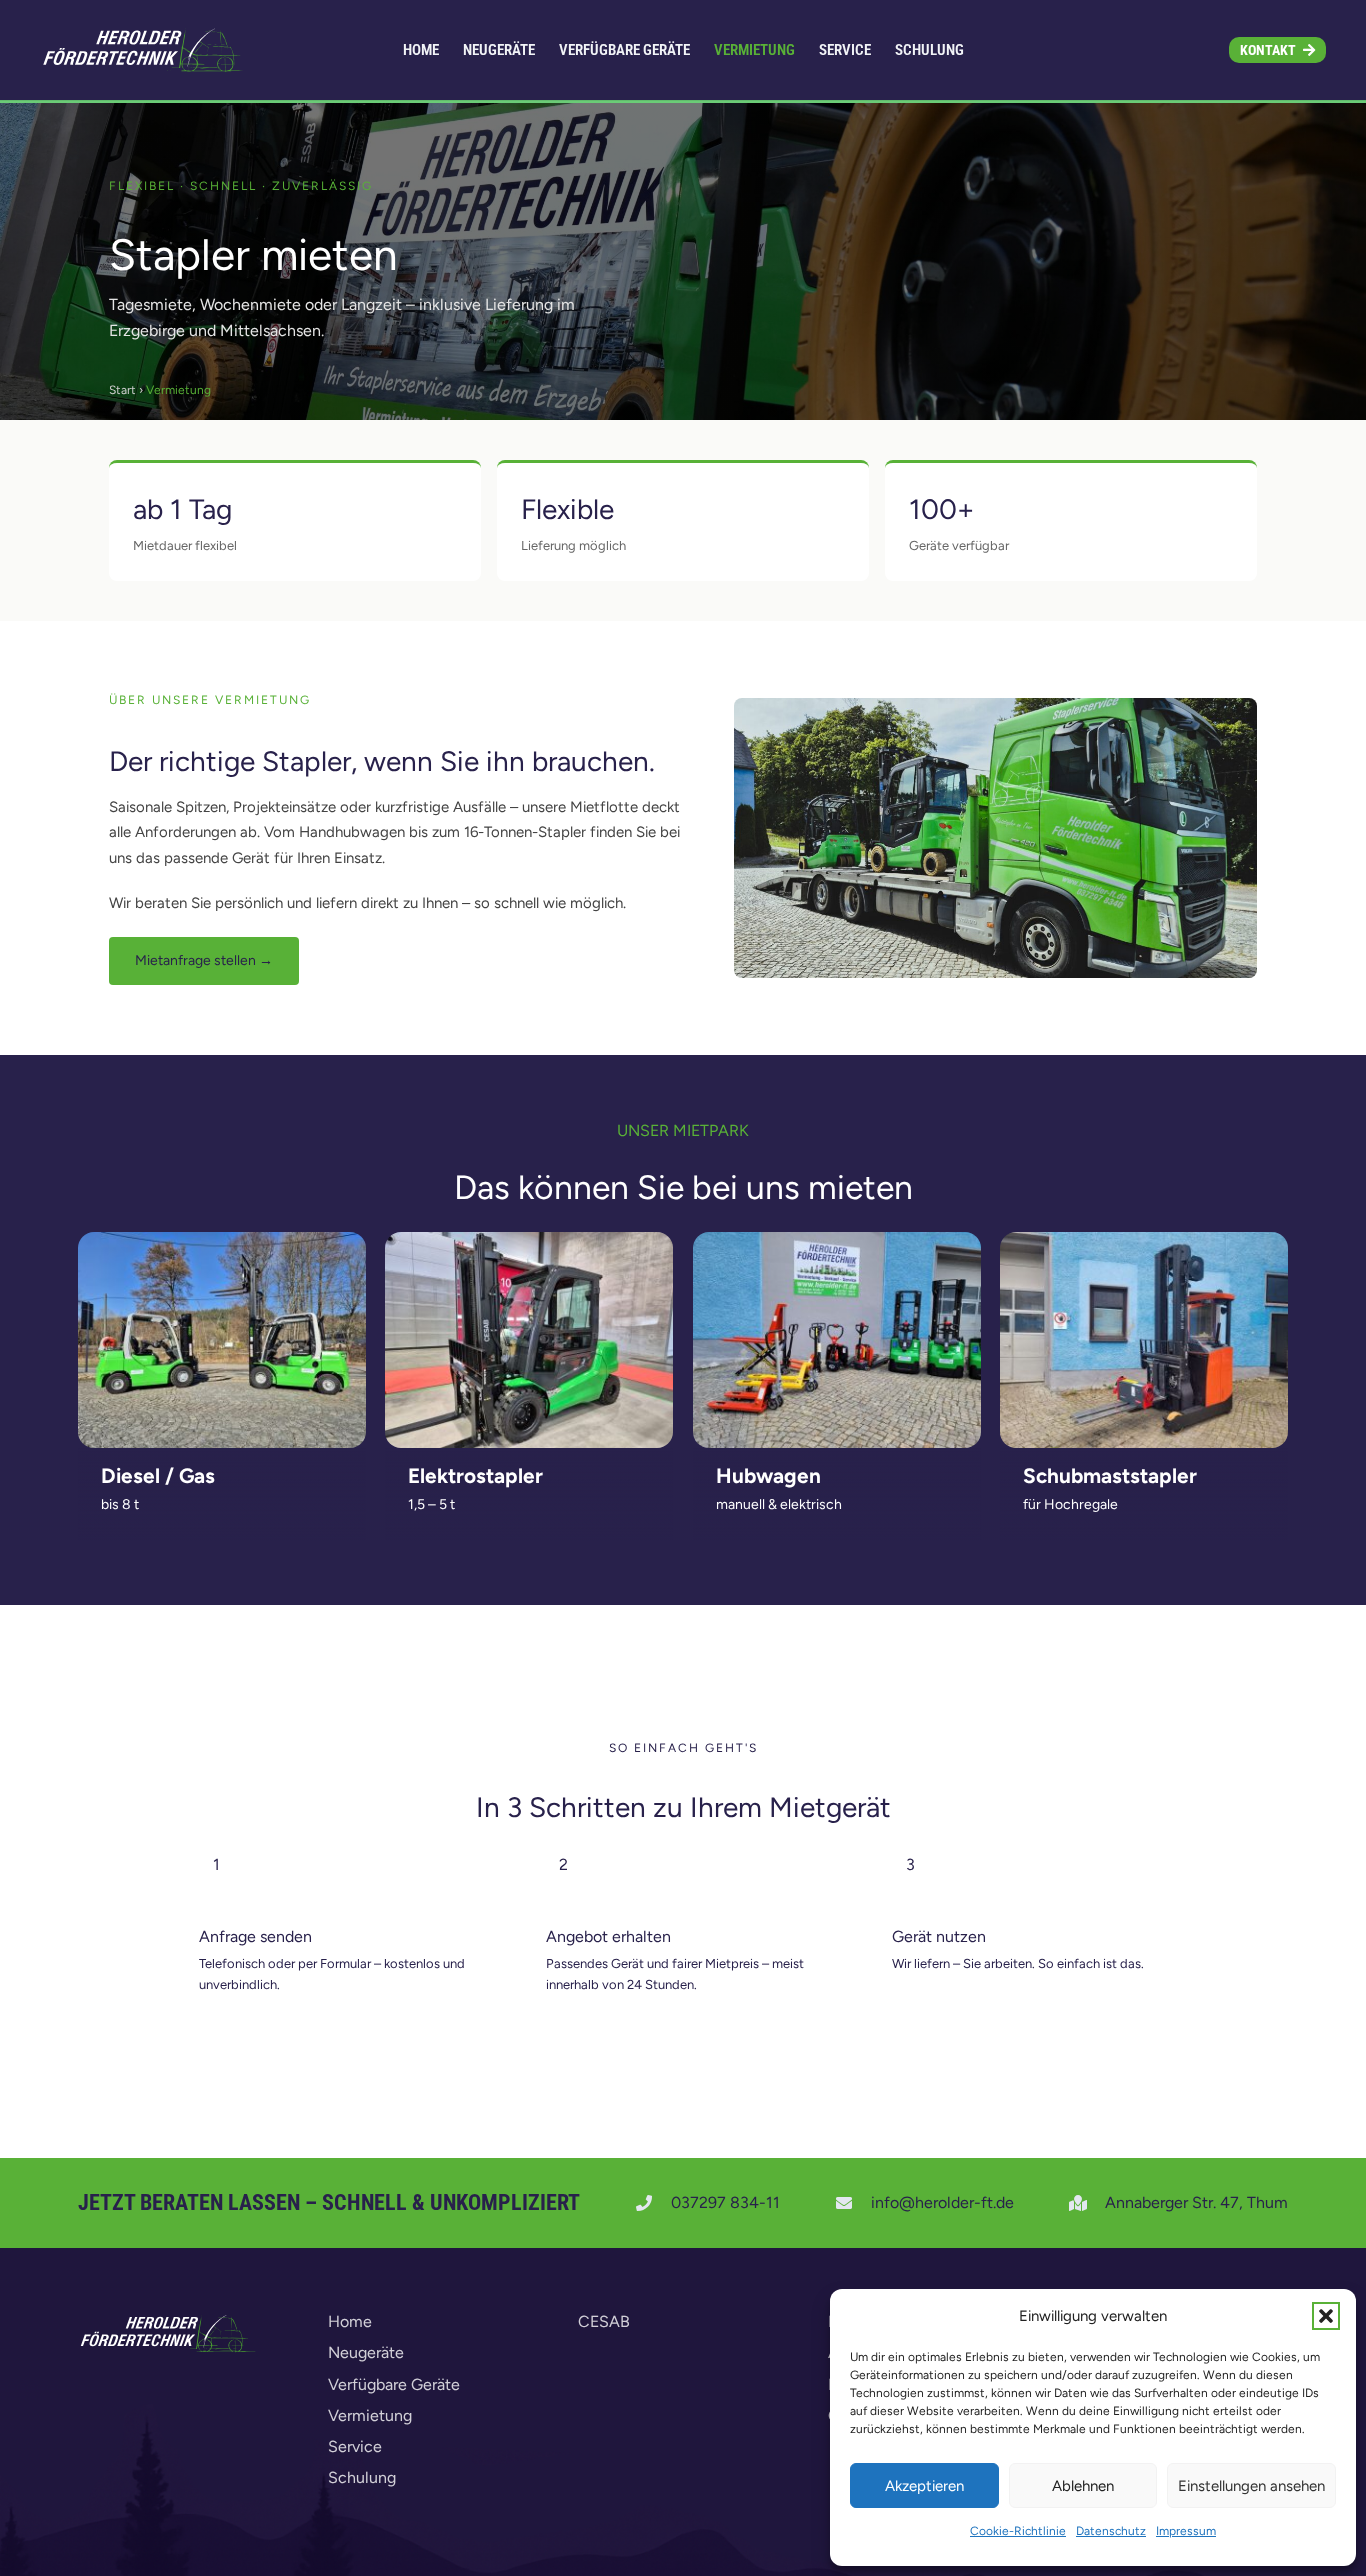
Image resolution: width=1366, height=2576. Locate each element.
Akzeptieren (924, 2486)
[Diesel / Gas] (222, 1340)
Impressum (1186, 2531)
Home (350, 2321)
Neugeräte (366, 2352)
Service (355, 2446)
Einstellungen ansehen (1251, 2486)
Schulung (362, 2477)
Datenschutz (1111, 2531)
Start (122, 390)
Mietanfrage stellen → (204, 960)
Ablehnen (1083, 2486)
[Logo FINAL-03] (146, 50)
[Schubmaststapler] (1144, 1340)
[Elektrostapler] (529, 1340)
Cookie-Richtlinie (1018, 2531)
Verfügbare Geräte (394, 2384)
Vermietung (370, 2415)
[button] (1326, 2316)
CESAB (604, 2321)
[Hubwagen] (837, 1340)
